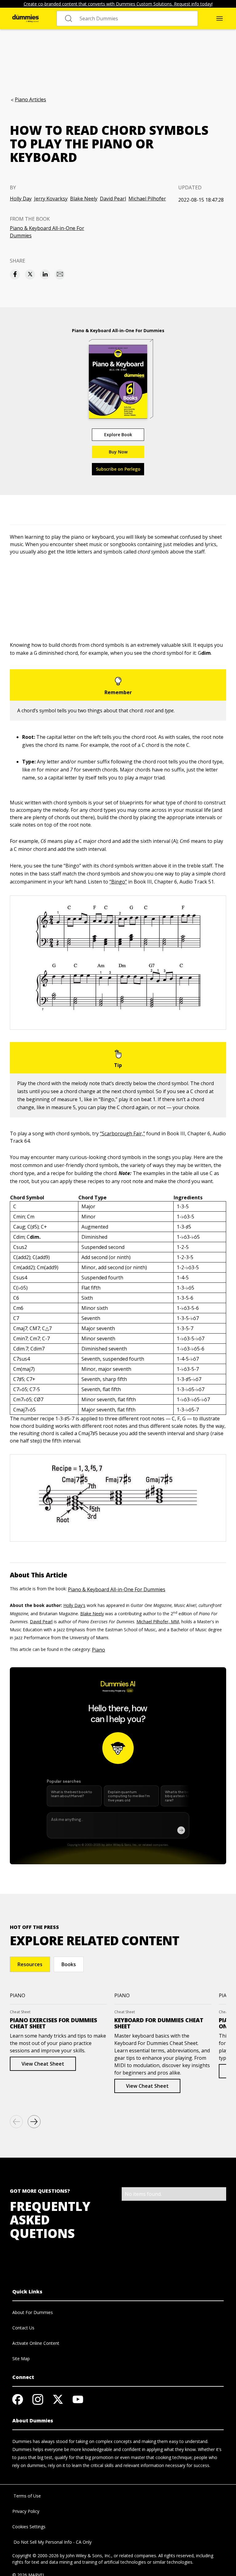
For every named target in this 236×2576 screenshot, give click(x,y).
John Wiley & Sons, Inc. (88, 2556)
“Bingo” (118, 882)
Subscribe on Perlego (118, 469)
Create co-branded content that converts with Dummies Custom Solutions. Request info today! (118, 4)
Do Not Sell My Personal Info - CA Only (52, 2542)
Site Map (21, 2359)
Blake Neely (84, 199)
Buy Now (118, 452)
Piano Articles (30, 99)
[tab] (30, 1964)
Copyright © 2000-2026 (35, 2556)
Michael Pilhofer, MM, (158, 1622)
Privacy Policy (26, 2511)
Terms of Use (27, 2496)
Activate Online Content (36, 2343)
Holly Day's (74, 1605)
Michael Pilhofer (147, 199)
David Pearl (113, 199)
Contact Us (23, 2328)
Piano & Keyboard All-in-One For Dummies (47, 232)
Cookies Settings (29, 2527)
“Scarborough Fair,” (122, 1133)
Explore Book (118, 435)
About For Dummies (33, 2312)
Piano (98, 1650)
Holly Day (21, 199)
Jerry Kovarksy (51, 199)
